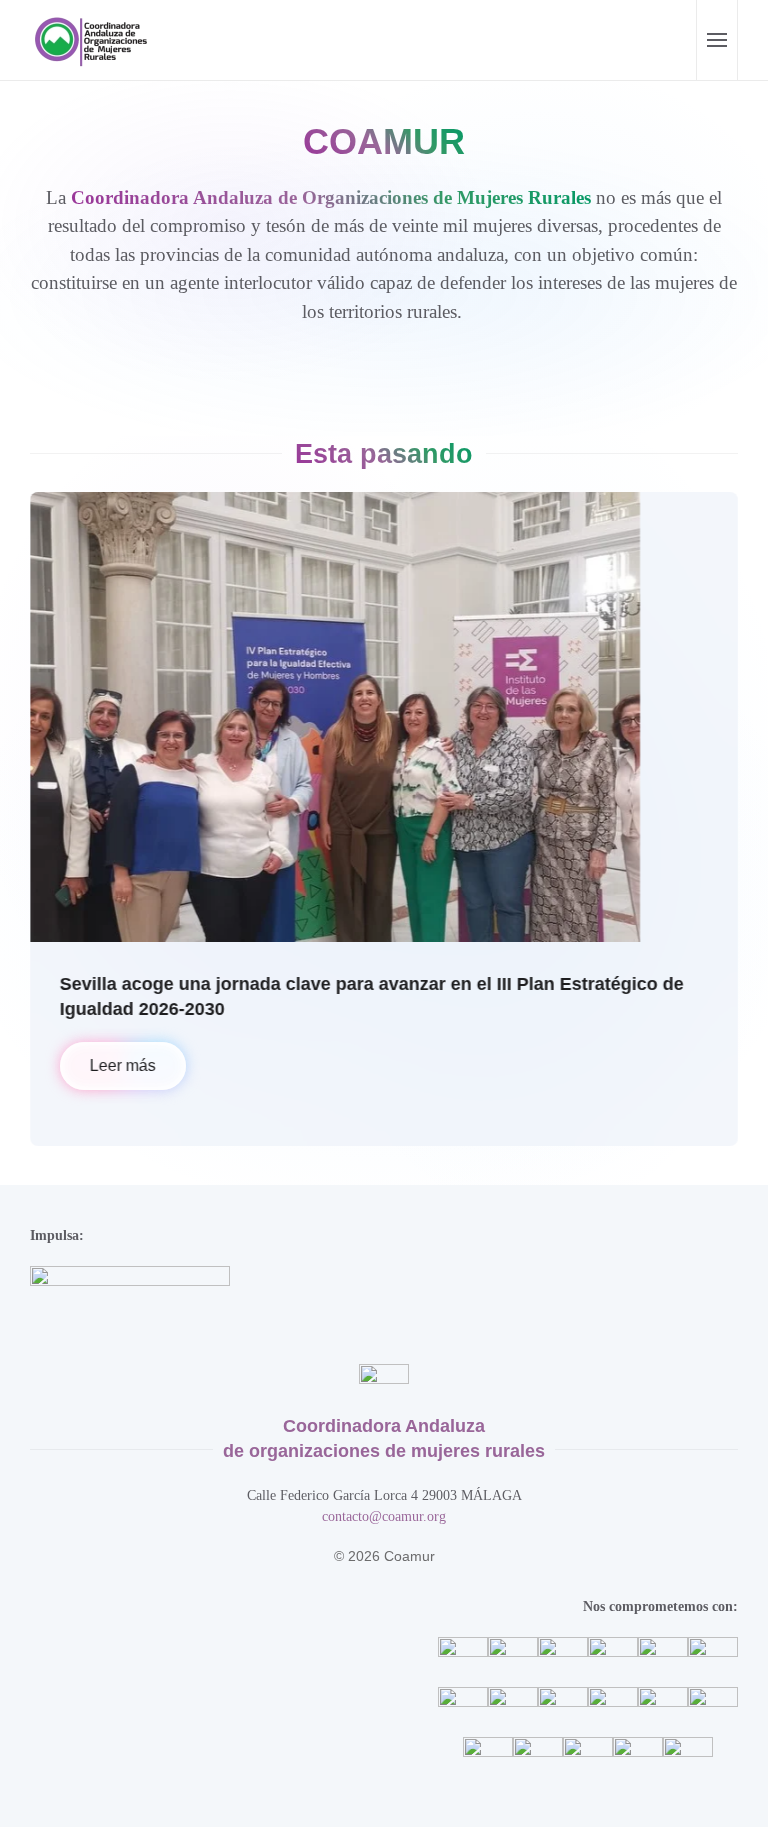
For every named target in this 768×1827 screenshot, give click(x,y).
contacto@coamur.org (384, 1516)
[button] (716, 40)
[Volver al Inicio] (94, 40)
